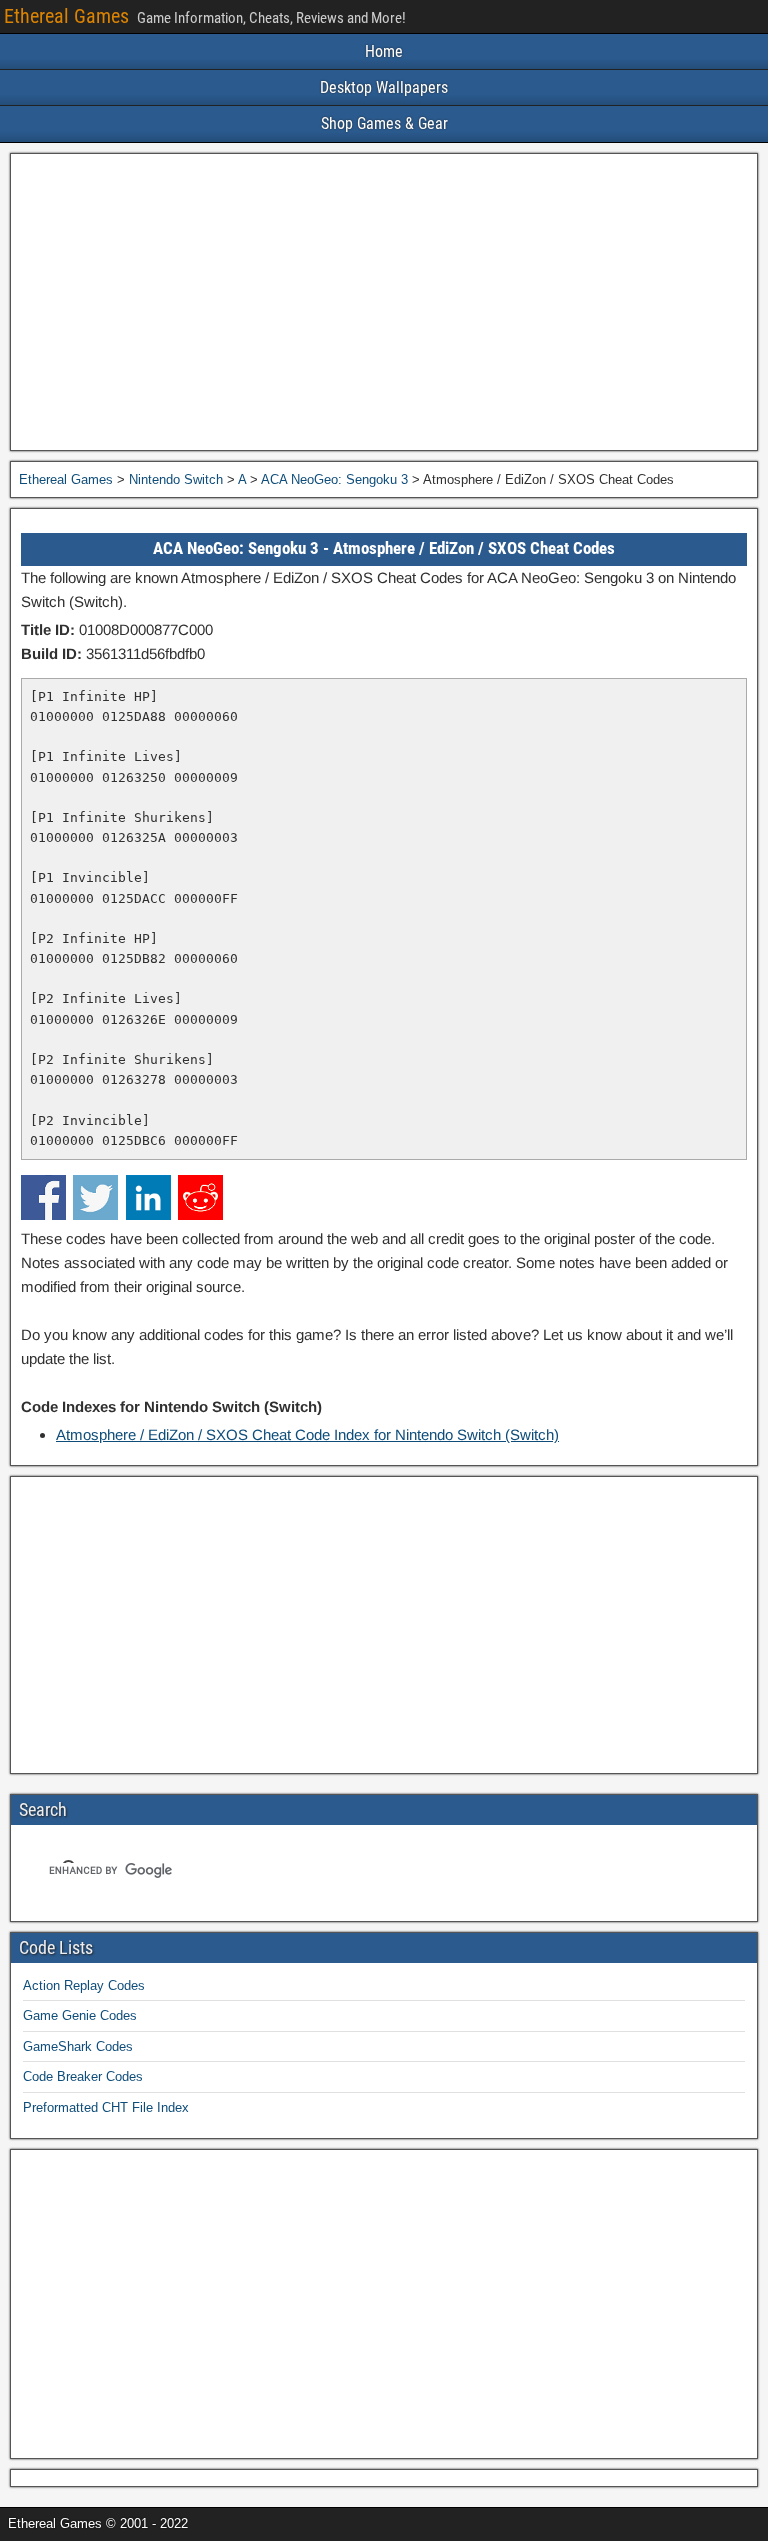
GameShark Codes (78, 2046)
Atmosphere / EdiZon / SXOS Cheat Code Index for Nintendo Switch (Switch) (307, 1434)
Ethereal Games (66, 16)
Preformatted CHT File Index (106, 2107)
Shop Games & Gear (384, 123)
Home (384, 51)
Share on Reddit (200, 1197)
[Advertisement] (384, 302)
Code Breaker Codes (83, 2076)
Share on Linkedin (148, 1197)
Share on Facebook (43, 1197)
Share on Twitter (95, 1197)
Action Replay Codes (84, 1985)
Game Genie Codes (80, 2015)
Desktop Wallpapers (384, 87)
